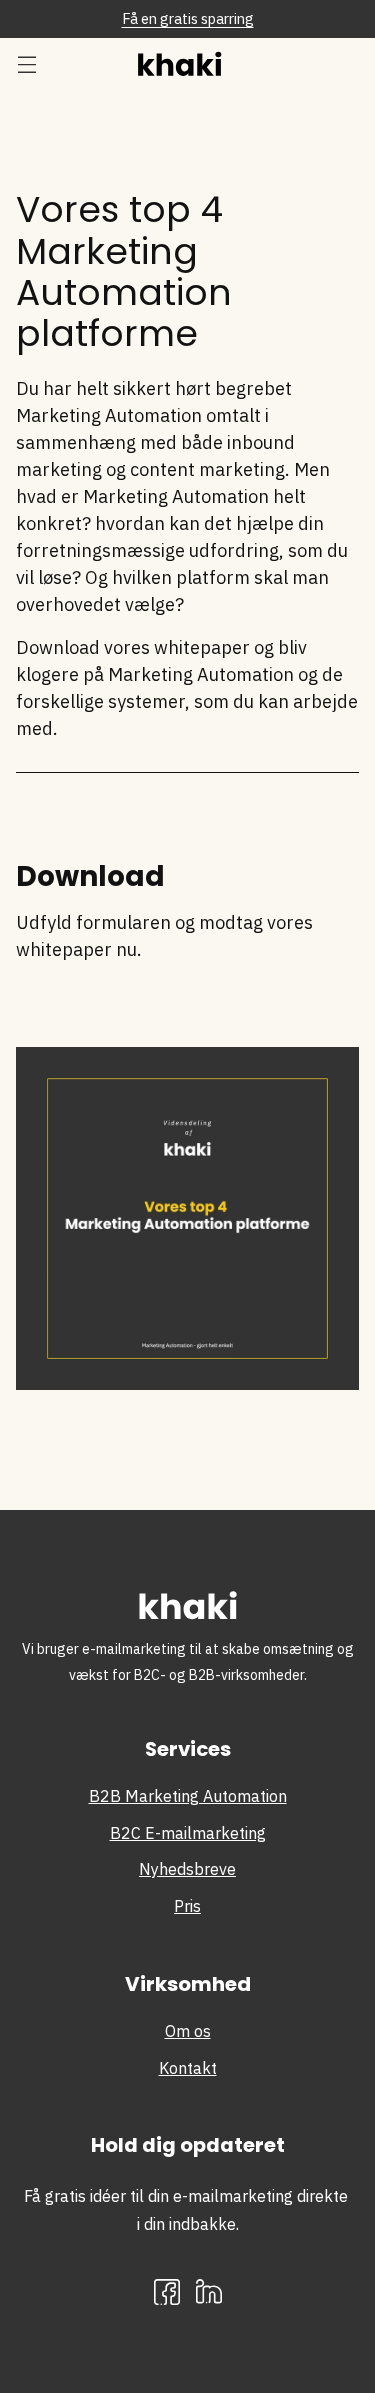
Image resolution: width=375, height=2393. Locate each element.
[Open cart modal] (342, 63)
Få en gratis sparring (188, 18)
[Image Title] (209, 2292)
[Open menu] (26, 63)
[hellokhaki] (188, 63)
